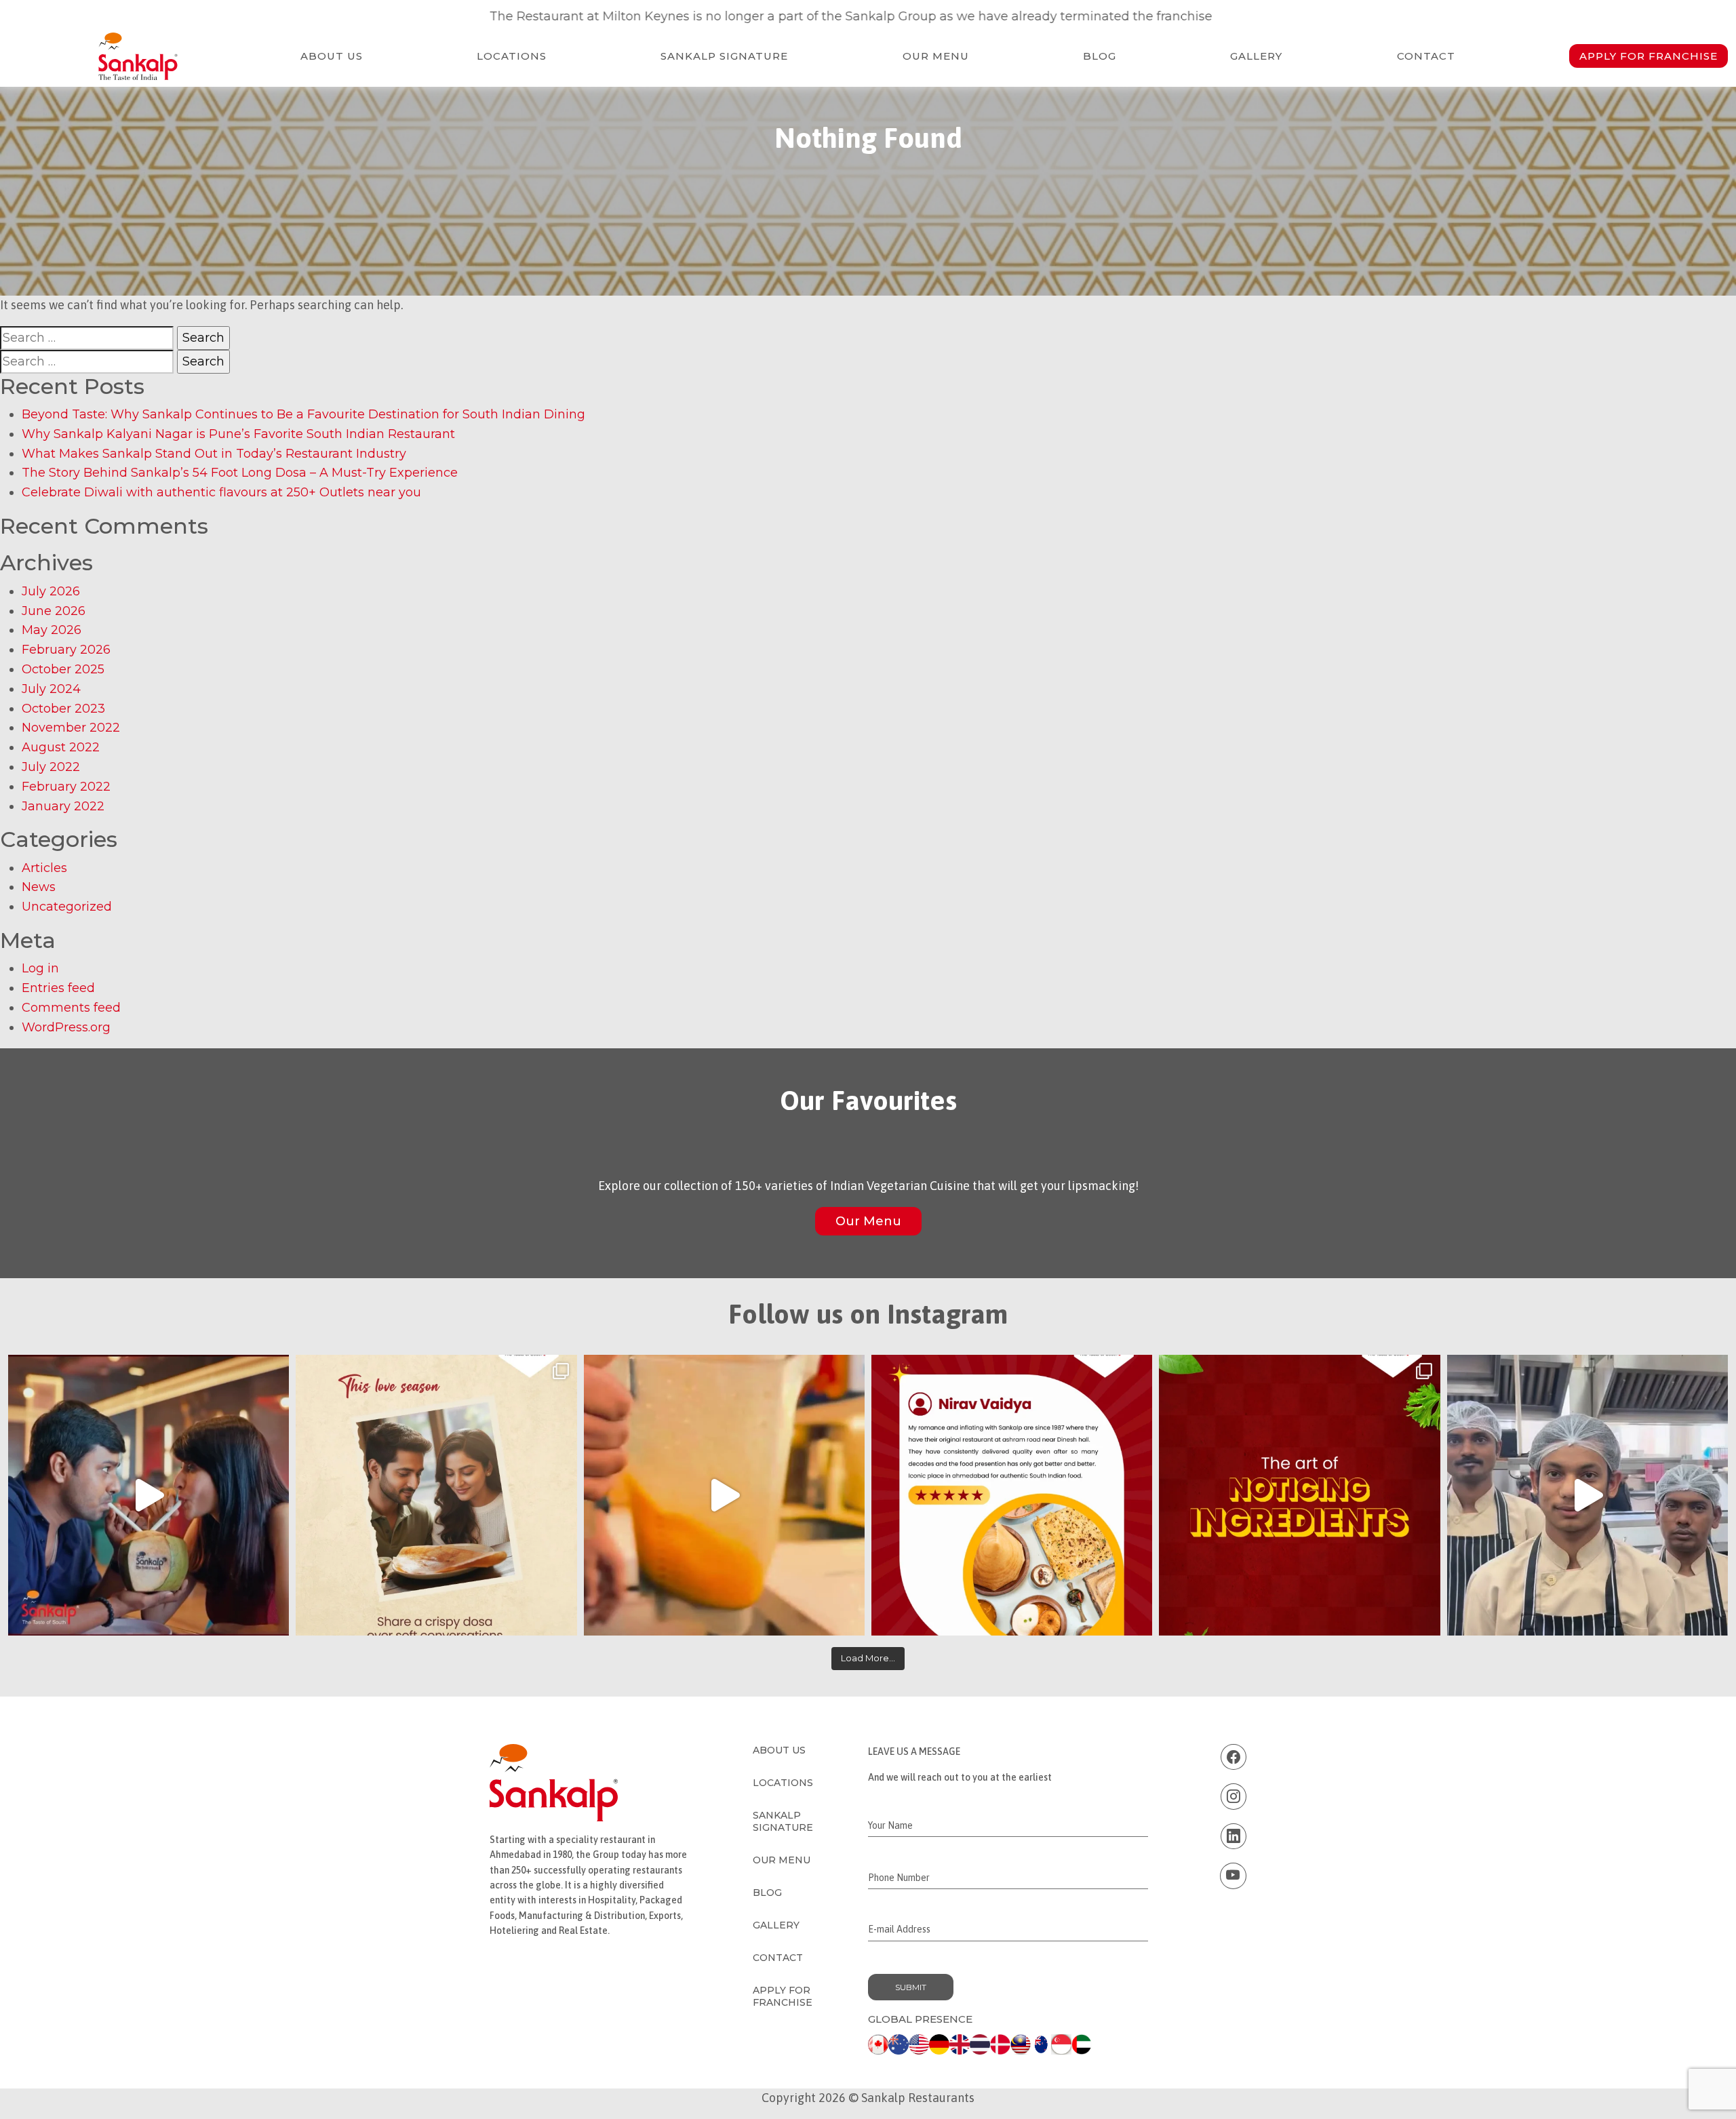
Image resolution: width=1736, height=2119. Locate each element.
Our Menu (936, 56)
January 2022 (63, 806)
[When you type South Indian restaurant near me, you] (1299, 1495)
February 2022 (66, 787)
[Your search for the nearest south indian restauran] (724, 1495)
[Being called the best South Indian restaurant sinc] (1012, 1495)
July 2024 (51, 689)
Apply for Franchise (1649, 56)
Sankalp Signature (724, 56)
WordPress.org (66, 1027)
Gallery (1256, 56)
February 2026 (66, 650)
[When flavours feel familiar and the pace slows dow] (436, 1495)
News (39, 887)
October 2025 (63, 669)
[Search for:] (87, 338)
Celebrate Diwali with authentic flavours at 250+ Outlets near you (221, 492)
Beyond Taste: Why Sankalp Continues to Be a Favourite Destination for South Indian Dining (303, 414)
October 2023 (63, 709)
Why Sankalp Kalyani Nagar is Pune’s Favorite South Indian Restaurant (238, 434)
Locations (512, 56)
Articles (44, 868)
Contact (1426, 56)
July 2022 (51, 767)
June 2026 (54, 611)
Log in (40, 968)
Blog (1100, 56)
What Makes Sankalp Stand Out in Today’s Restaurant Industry (214, 454)
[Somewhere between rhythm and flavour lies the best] (1587, 1495)
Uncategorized (67, 907)
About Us (332, 56)
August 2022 (61, 747)
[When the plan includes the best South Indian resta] (149, 1495)
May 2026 (52, 630)
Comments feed (71, 1008)
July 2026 (51, 591)
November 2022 (71, 728)
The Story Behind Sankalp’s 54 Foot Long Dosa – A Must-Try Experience (240, 473)
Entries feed (58, 988)
